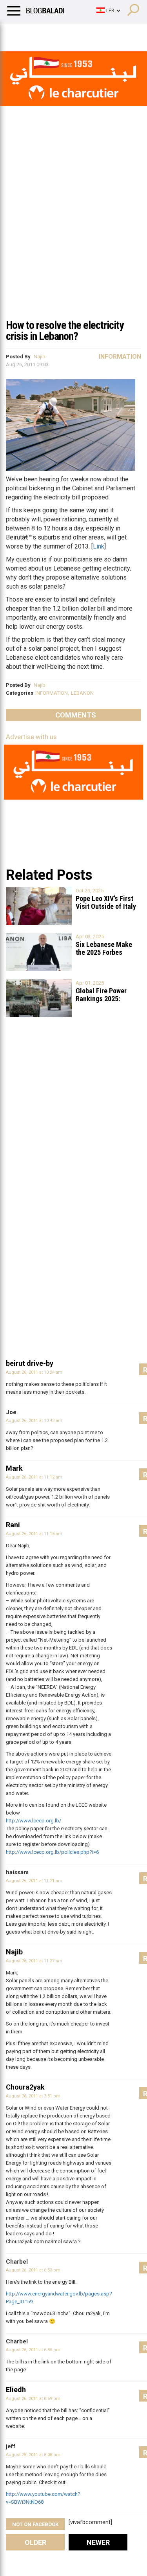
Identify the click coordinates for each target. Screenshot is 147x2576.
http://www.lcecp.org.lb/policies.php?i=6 (52, 1852)
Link (99, 546)
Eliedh (16, 2390)
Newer (98, 2542)
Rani (13, 1525)
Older (35, 2542)
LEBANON (82, 693)
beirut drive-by (30, 1363)
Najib (40, 357)
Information (120, 357)
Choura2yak (25, 2087)
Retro (79, 33)
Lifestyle (18, 33)
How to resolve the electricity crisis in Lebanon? (65, 331)
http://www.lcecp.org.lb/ (34, 1821)
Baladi (107, 33)
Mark (14, 1468)
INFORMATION (52, 693)
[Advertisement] (73, 236)
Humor (51, 33)
